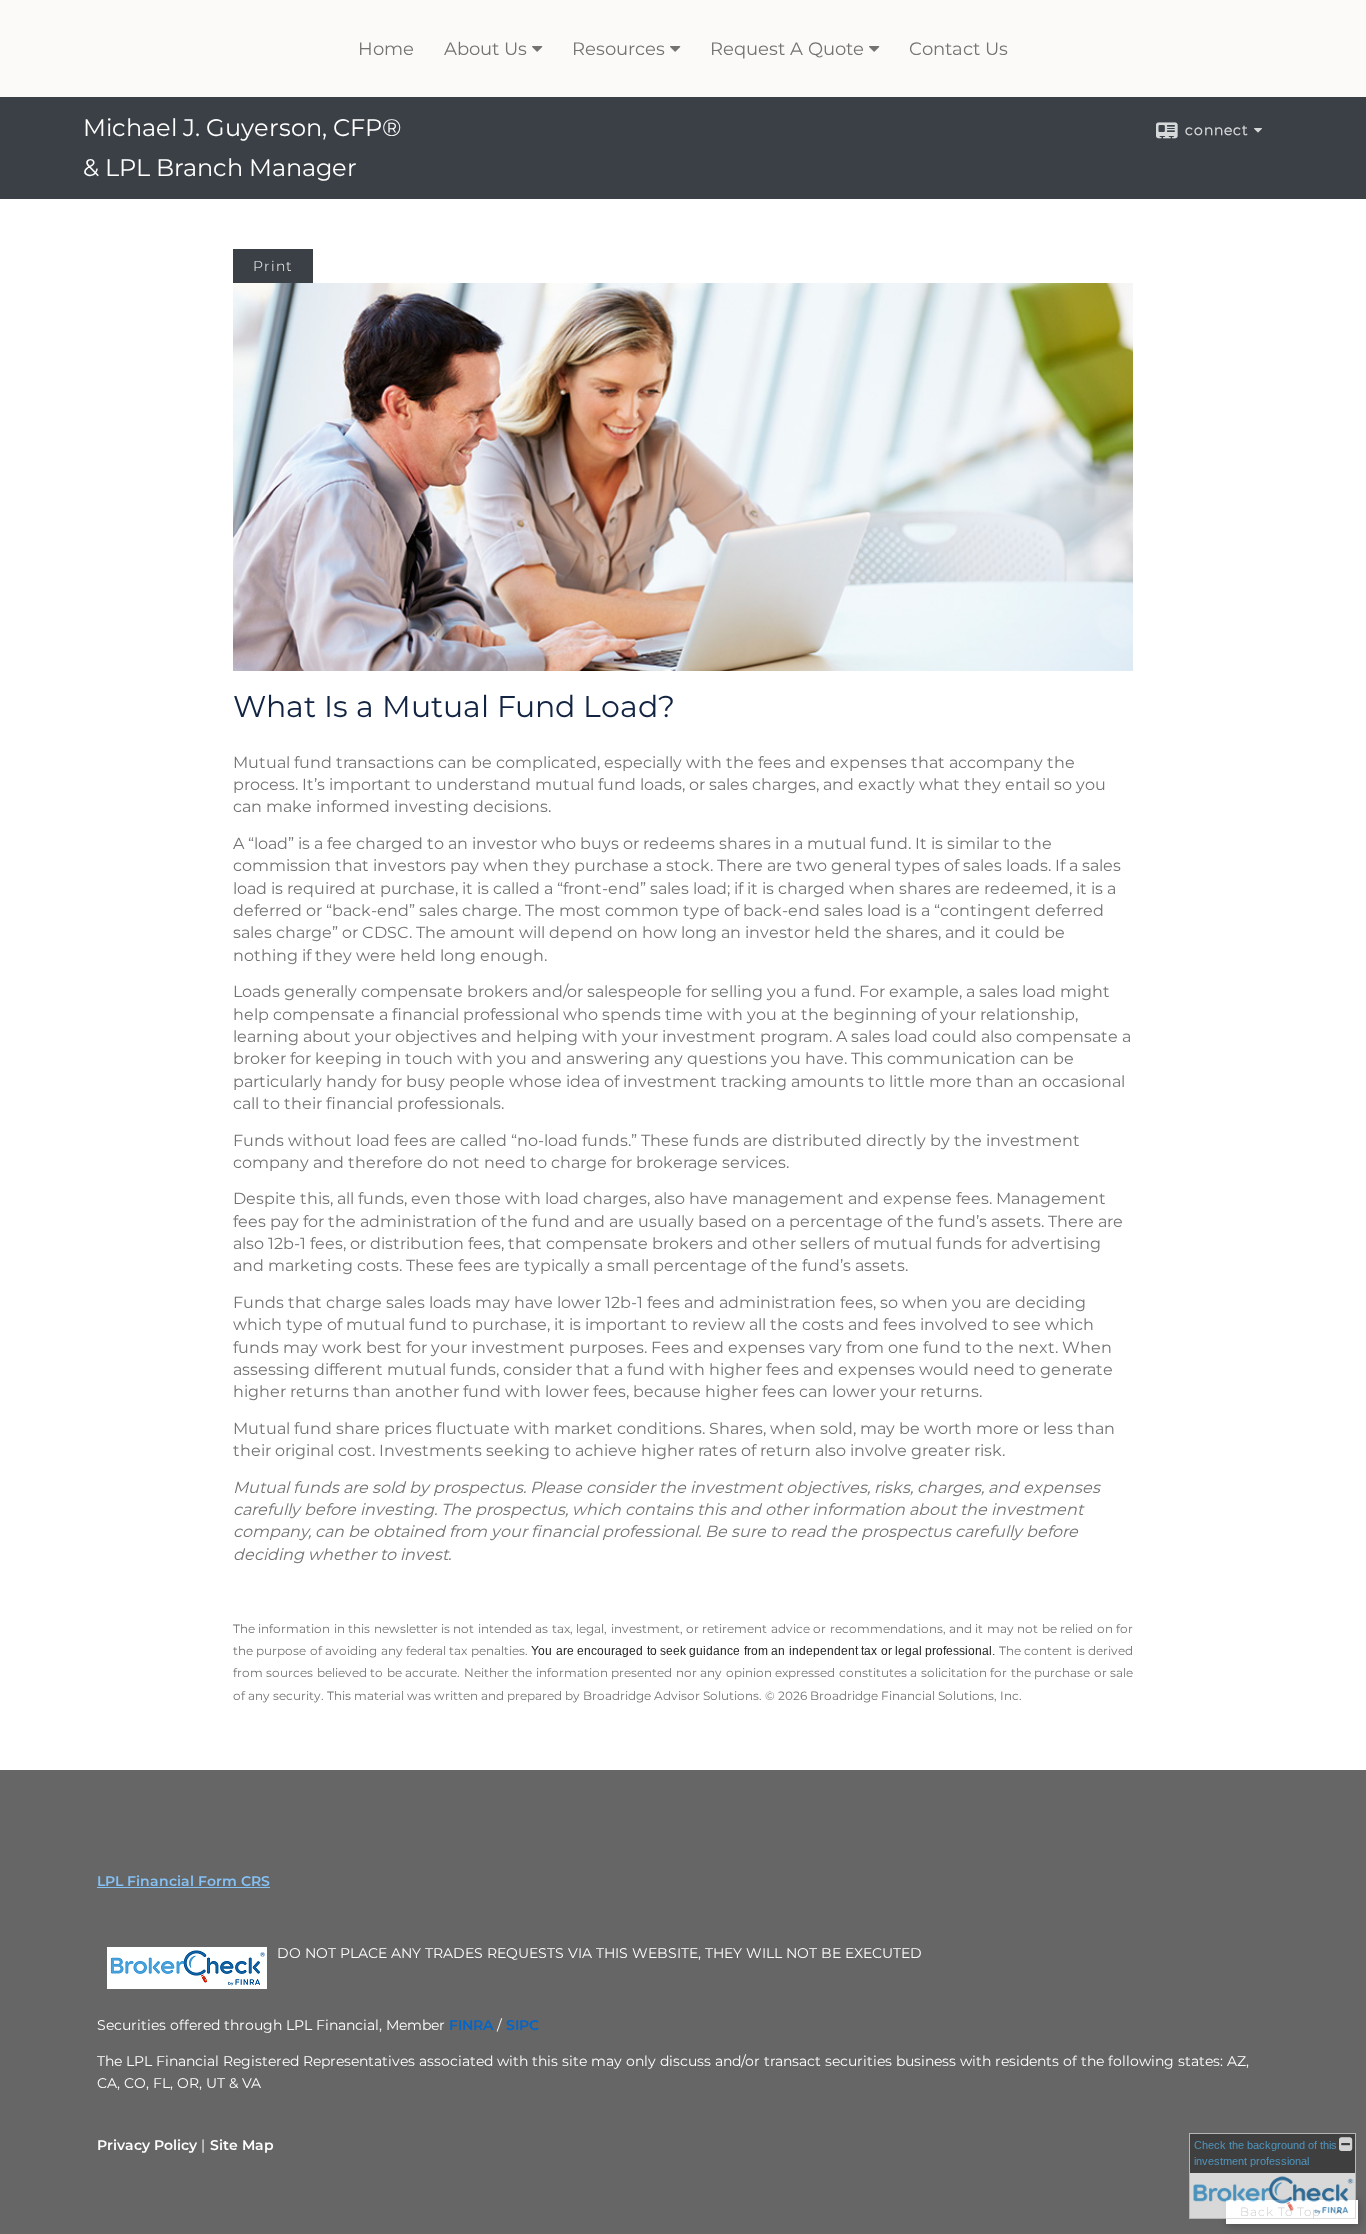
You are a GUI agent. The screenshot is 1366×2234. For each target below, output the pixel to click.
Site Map (242, 2145)
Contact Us (958, 49)
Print (273, 266)
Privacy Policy (147, 2145)
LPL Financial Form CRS (183, 1881)
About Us (485, 49)
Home (386, 49)
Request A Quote (787, 49)
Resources (618, 49)
